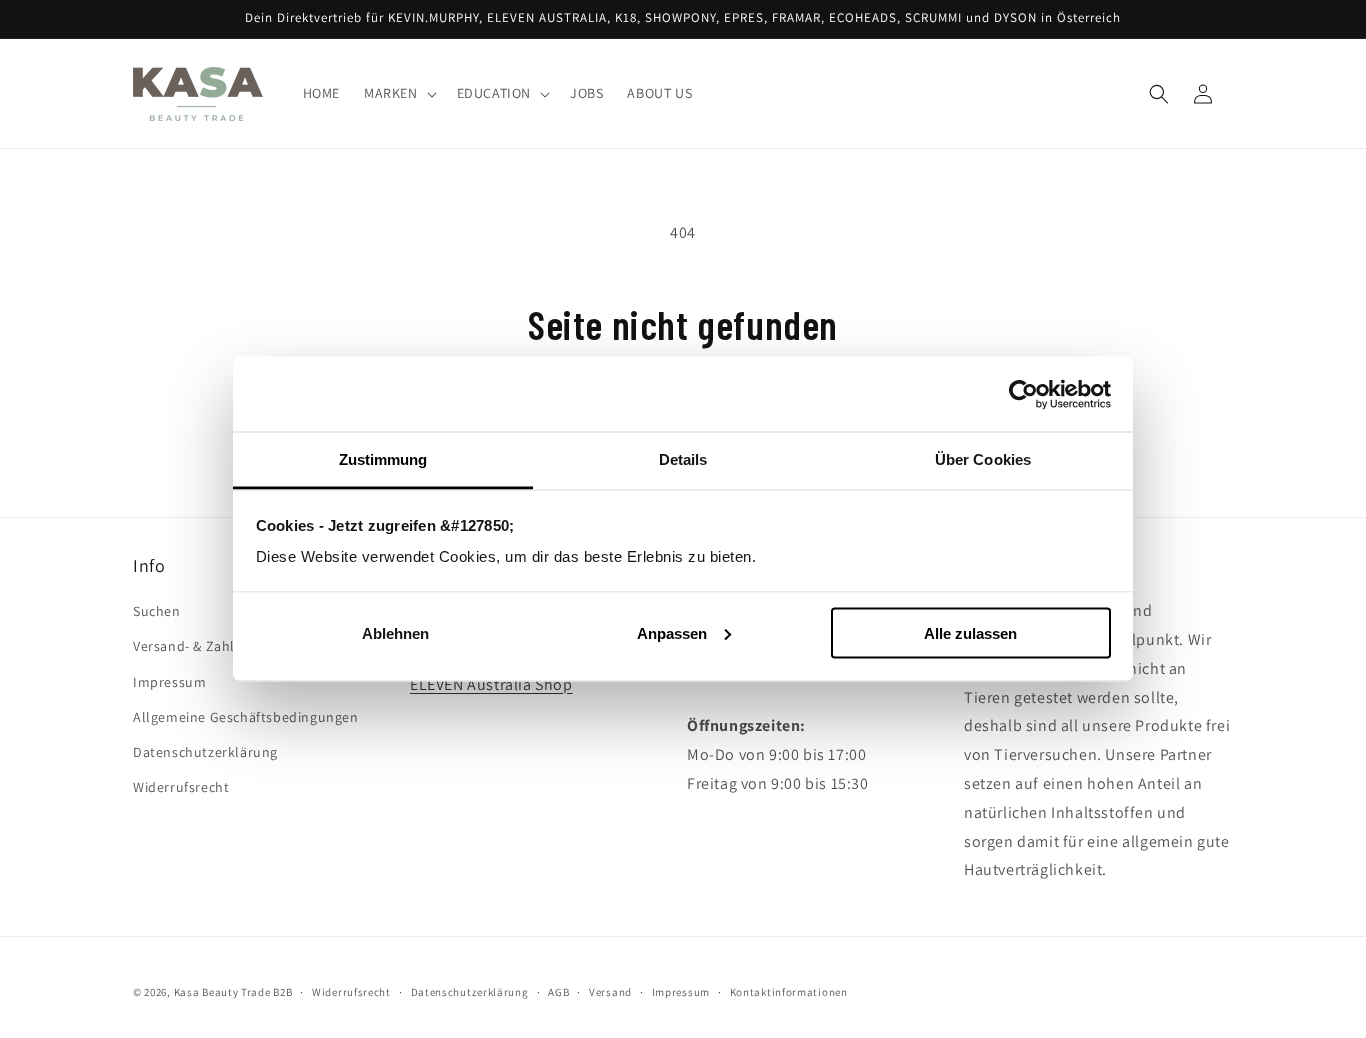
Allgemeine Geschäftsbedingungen (246, 717)
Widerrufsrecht (181, 788)
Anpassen (672, 632)
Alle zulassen (970, 632)
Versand (610, 991)
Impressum (169, 682)
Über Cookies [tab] (983, 459)
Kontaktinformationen (789, 991)
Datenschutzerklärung (205, 752)
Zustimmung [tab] (383, 459)
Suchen (157, 612)
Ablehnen (395, 632)
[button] (398, 94)
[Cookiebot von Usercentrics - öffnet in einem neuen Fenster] (1023, 394)
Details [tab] (683, 459)
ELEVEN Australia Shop (491, 684)
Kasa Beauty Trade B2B (233, 992)
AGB (558, 991)
